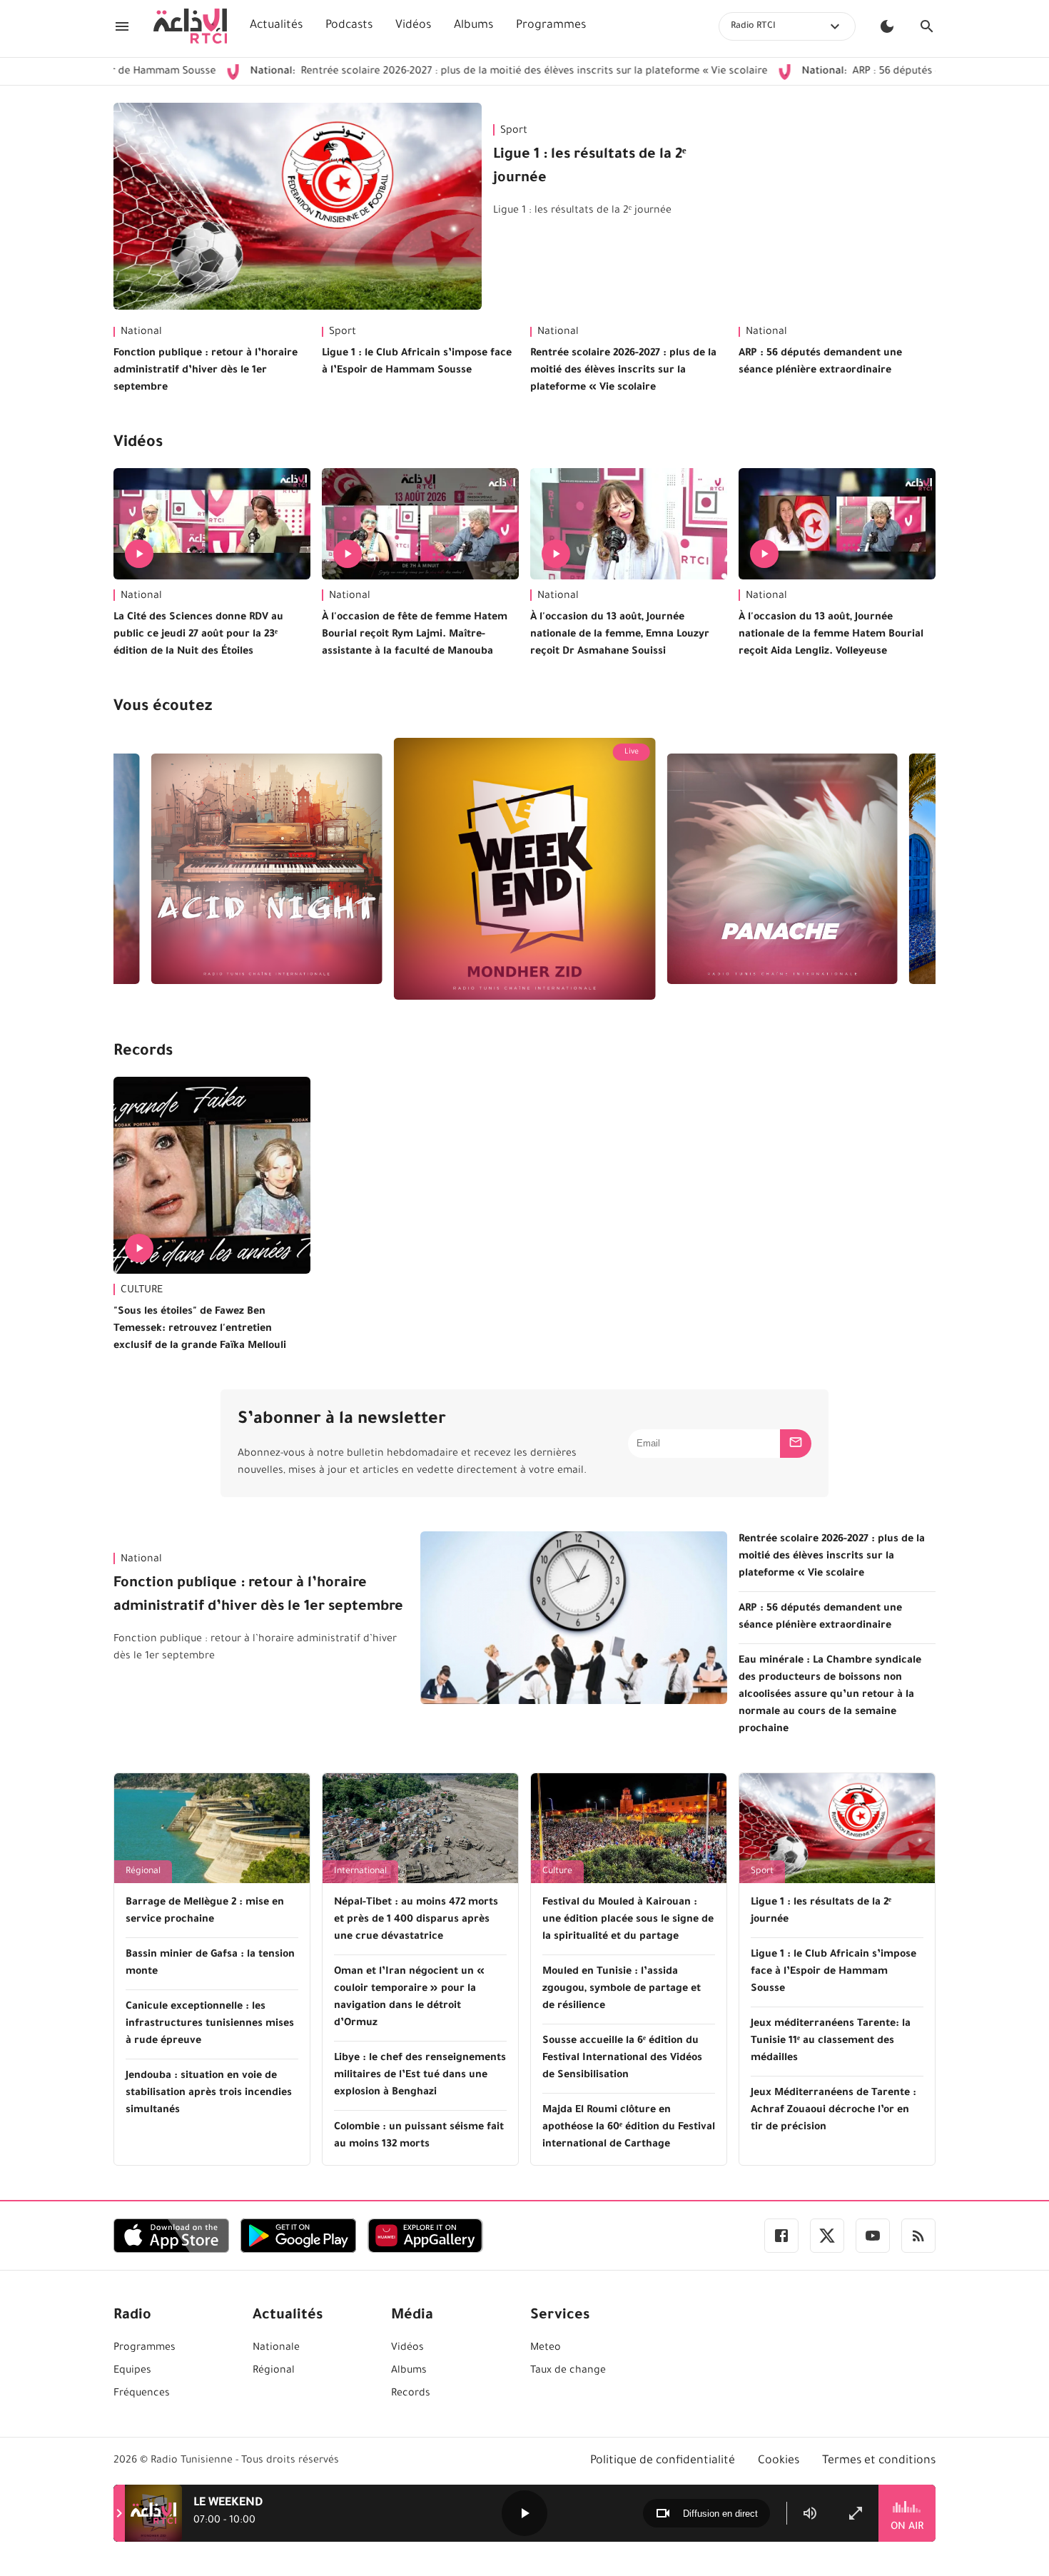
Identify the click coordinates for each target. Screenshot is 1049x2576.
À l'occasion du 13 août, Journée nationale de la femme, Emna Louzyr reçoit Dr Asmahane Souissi (620, 635)
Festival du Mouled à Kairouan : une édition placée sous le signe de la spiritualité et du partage (628, 1920)
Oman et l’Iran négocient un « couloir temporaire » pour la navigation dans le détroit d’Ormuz (409, 1998)
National (141, 333)
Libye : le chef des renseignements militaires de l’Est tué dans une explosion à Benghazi (420, 2076)
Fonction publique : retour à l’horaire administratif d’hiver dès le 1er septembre (206, 371)
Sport (514, 131)
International (360, 1872)
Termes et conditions (879, 2461)
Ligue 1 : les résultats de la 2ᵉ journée (590, 167)
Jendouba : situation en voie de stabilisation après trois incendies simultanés (209, 2094)
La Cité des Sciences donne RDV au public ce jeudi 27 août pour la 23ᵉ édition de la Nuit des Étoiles (198, 635)
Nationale (276, 2348)
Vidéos (413, 26)
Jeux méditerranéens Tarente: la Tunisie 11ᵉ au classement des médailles (831, 2042)
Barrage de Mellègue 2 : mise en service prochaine (205, 1912)
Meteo (546, 2348)
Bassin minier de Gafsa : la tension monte (210, 1964)
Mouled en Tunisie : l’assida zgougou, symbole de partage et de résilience (622, 1989)
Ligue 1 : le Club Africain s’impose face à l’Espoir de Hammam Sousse (417, 362)
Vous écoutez (163, 708)
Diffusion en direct (720, 2514)
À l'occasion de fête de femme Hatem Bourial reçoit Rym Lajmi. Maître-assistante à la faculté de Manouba (415, 635)
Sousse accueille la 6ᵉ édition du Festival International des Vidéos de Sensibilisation (622, 2059)
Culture (557, 1872)
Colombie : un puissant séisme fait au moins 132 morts (419, 2136)
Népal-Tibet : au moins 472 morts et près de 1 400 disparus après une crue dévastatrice (416, 1920)
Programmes (551, 26)
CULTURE (142, 1291)
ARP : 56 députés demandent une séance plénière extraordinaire (820, 362)
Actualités (276, 26)
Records (143, 1053)
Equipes (132, 2371)
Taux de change (568, 2371)
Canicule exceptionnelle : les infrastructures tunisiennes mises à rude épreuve (210, 2024)
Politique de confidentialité (663, 2461)
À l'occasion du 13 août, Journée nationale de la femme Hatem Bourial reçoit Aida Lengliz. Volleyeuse (831, 635)
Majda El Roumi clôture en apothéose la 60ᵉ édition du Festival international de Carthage (629, 2128)
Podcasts (349, 26)
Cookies (779, 2461)
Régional (143, 1872)
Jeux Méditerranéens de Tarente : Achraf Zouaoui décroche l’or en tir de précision (833, 2111)
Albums (473, 26)
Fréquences (142, 2394)
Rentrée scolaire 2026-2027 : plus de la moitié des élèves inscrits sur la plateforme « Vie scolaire (419, 72)
